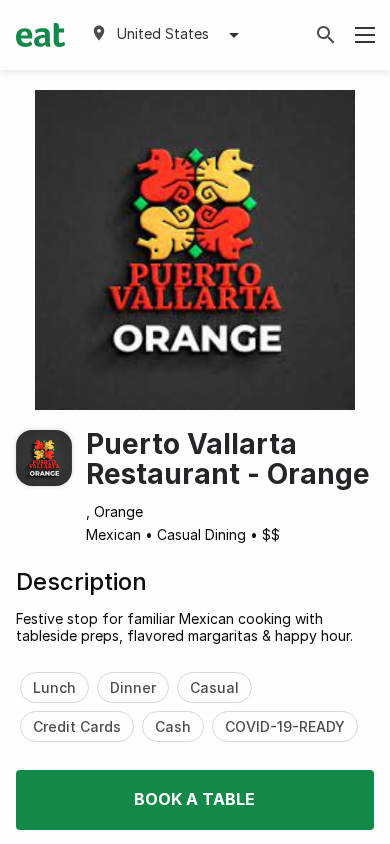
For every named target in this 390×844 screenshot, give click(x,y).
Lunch (54, 687)
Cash (173, 726)
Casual (214, 687)
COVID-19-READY (285, 726)
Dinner (133, 687)
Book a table (194, 799)
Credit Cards (77, 726)
